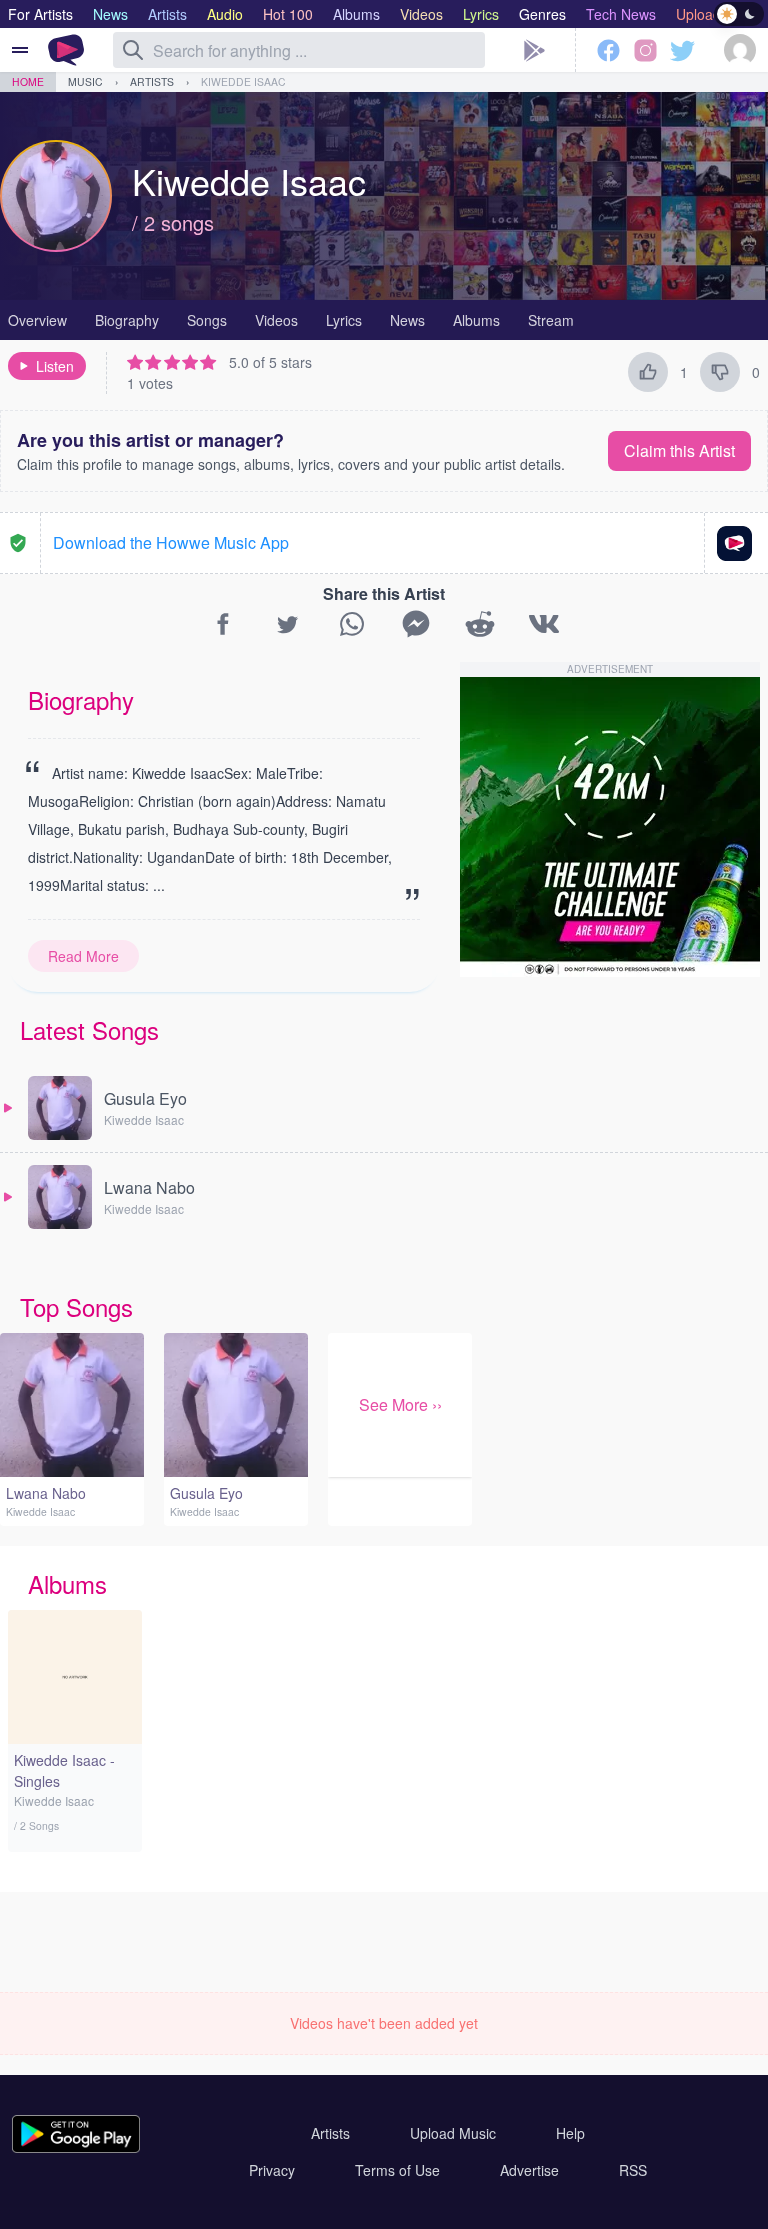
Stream (551, 320)
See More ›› (400, 1404)
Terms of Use (397, 2170)
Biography (127, 320)
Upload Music (453, 2133)
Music (85, 81)
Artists (152, 81)
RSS (633, 2170)
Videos (276, 320)
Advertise (529, 2170)
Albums (476, 320)
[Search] (133, 50)
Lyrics (344, 320)
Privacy (272, 2170)
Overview (37, 320)
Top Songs (76, 1306)
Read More (83, 956)
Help (570, 2133)
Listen (55, 366)
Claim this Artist (679, 450)
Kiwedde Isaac (243, 81)
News (407, 320)
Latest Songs (89, 1029)
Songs (207, 320)
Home (28, 81)
